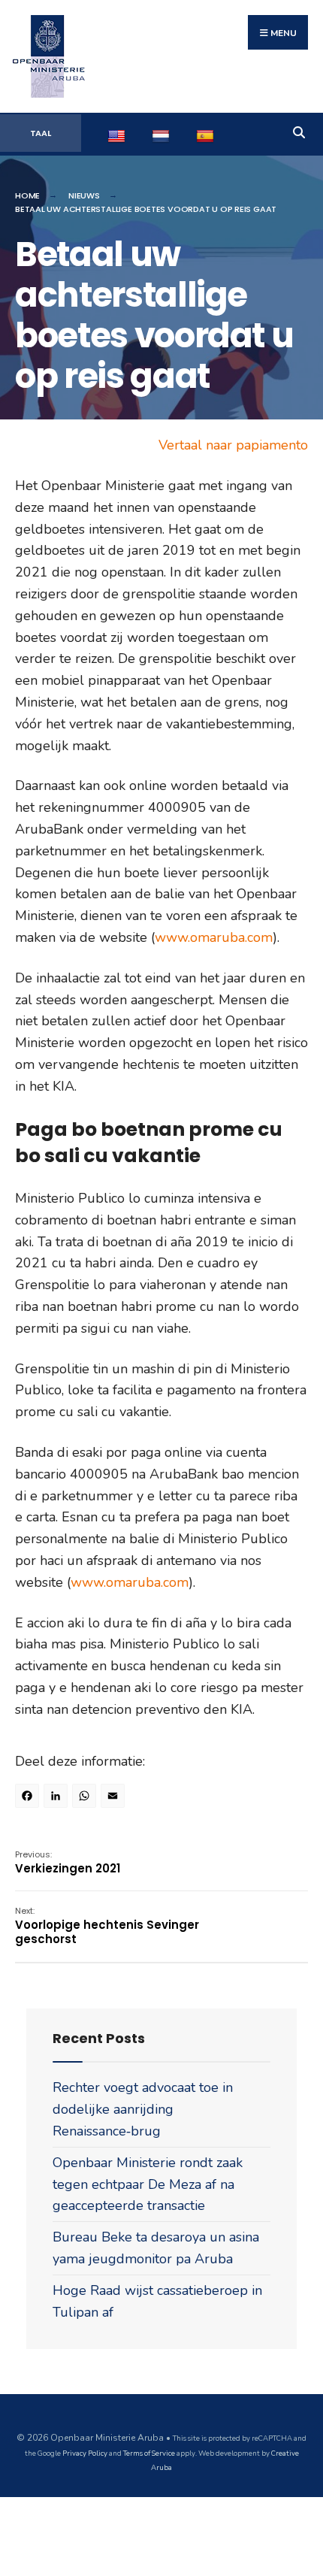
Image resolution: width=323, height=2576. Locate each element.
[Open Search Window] (299, 130)
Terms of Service (149, 2453)
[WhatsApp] (86, 1798)
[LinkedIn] (58, 1798)
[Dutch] (163, 134)
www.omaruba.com (214, 937)
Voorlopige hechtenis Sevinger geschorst (107, 1926)
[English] (118, 134)
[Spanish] (207, 134)
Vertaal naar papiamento (233, 445)
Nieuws (84, 195)
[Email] (115, 1798)
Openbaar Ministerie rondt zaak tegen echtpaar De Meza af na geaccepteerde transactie (148, 2184)
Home (27, 195)
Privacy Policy (85, 2453)
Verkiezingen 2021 (68, 1862)
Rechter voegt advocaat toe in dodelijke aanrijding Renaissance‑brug (143, 2109)
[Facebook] (29, 1798)
